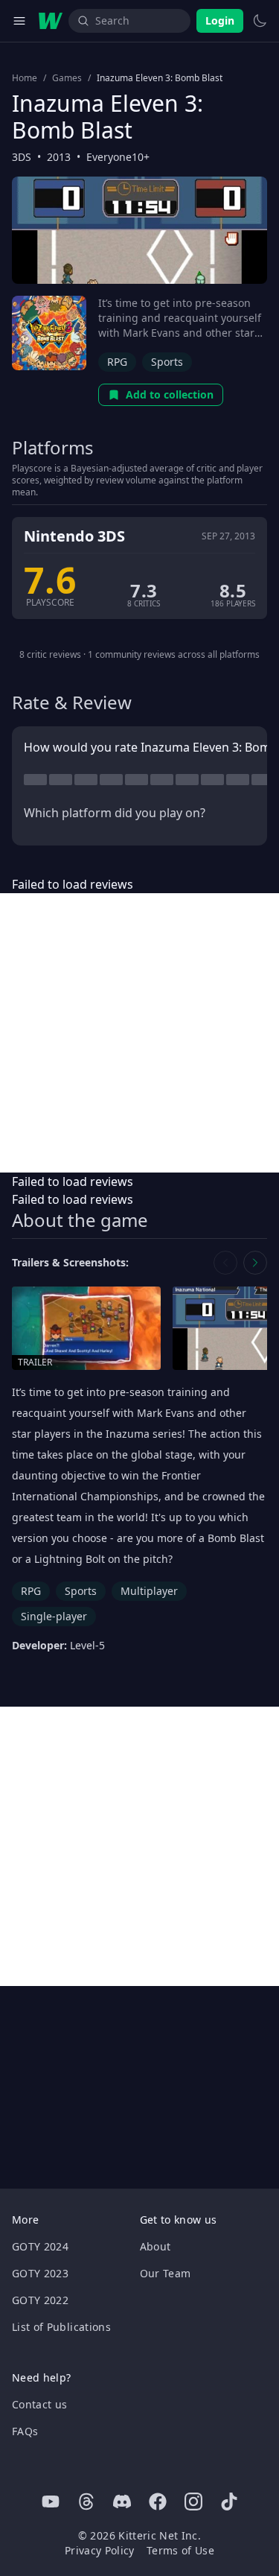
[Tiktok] (229, 2502)
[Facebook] (158, 2502)
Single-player (54, 1616)
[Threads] (86, 2502)
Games (67, 78)
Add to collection (170, 394)
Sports (167, 362)
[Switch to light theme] (260, 21)
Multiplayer (149, 1591)
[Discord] (122, 2502)
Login (220, 20)
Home (25, 78)
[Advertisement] (139, 1033)
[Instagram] (193, 2502)
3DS (22, 157)
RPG (117, 362)
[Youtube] (51, 2502)
